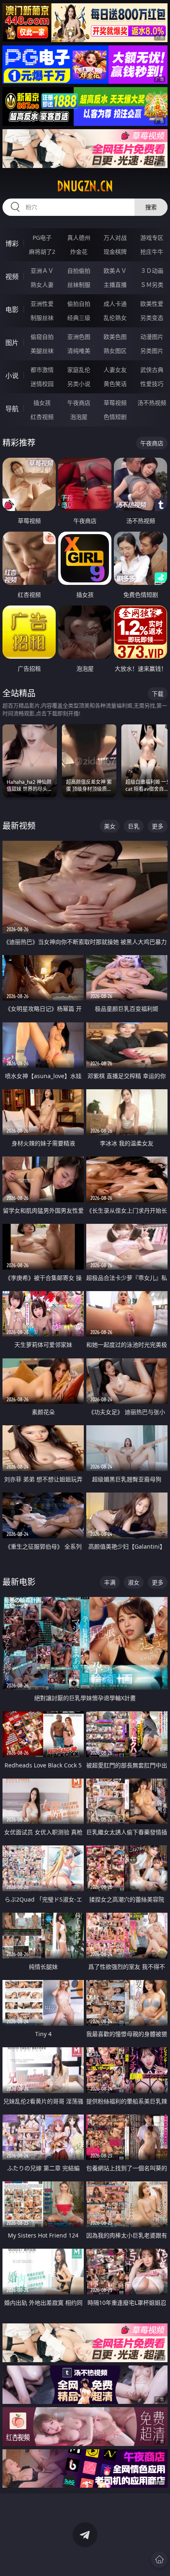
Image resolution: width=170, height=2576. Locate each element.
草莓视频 (115, 403)
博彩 (12, 244)
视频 (12, 277)
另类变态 (152, 318)
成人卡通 (115, 304)
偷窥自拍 (42, 337)
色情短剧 (115, 417)
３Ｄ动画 (152, 271)
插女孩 (42, 403)
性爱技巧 (152, 384)
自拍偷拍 (79, 271)
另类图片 (152, 351)
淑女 (134, 1582)
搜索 (151, 207)
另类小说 (79, 384)
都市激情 (42, 370)
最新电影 (19, 1582)
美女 (110, 826)
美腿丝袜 (42, 351)
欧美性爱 (152, 304)
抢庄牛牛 (152, 252)
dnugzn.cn (85, 186)
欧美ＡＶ (115, 271)
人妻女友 (115, 370)
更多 (158, 826)
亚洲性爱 (42, 304)
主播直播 (115, 285)
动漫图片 (152, 337)
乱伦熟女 (115, 318)
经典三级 (79, 318)
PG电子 (42, 238)
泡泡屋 (79, 417)
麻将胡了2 (42, 252)
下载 (158, 694)
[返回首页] (159, 2559)
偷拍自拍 (79, 304)
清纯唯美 (79, 351)
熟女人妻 (42, 285)
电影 (12, 310)
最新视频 (19, 826)
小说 (12, 376)
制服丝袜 (42, 318)
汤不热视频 (152, 403)
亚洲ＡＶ (42, 271)
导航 (12, 409)
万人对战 (115, 238)
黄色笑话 (115, 384)
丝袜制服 (79, 285)
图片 (12, 343)
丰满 (110, 1582)
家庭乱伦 (79, 370)
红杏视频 (42, 417)
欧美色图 (115, 337)
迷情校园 (42, 384)
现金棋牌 (115, 252)
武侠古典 (152, 370)
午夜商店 (79, 403)
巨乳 (134, 826)
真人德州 (79, 238)
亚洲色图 (79, 337)
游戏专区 (152, 238)
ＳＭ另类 (152, 285)
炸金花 (79, 252)
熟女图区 (115, 351)
